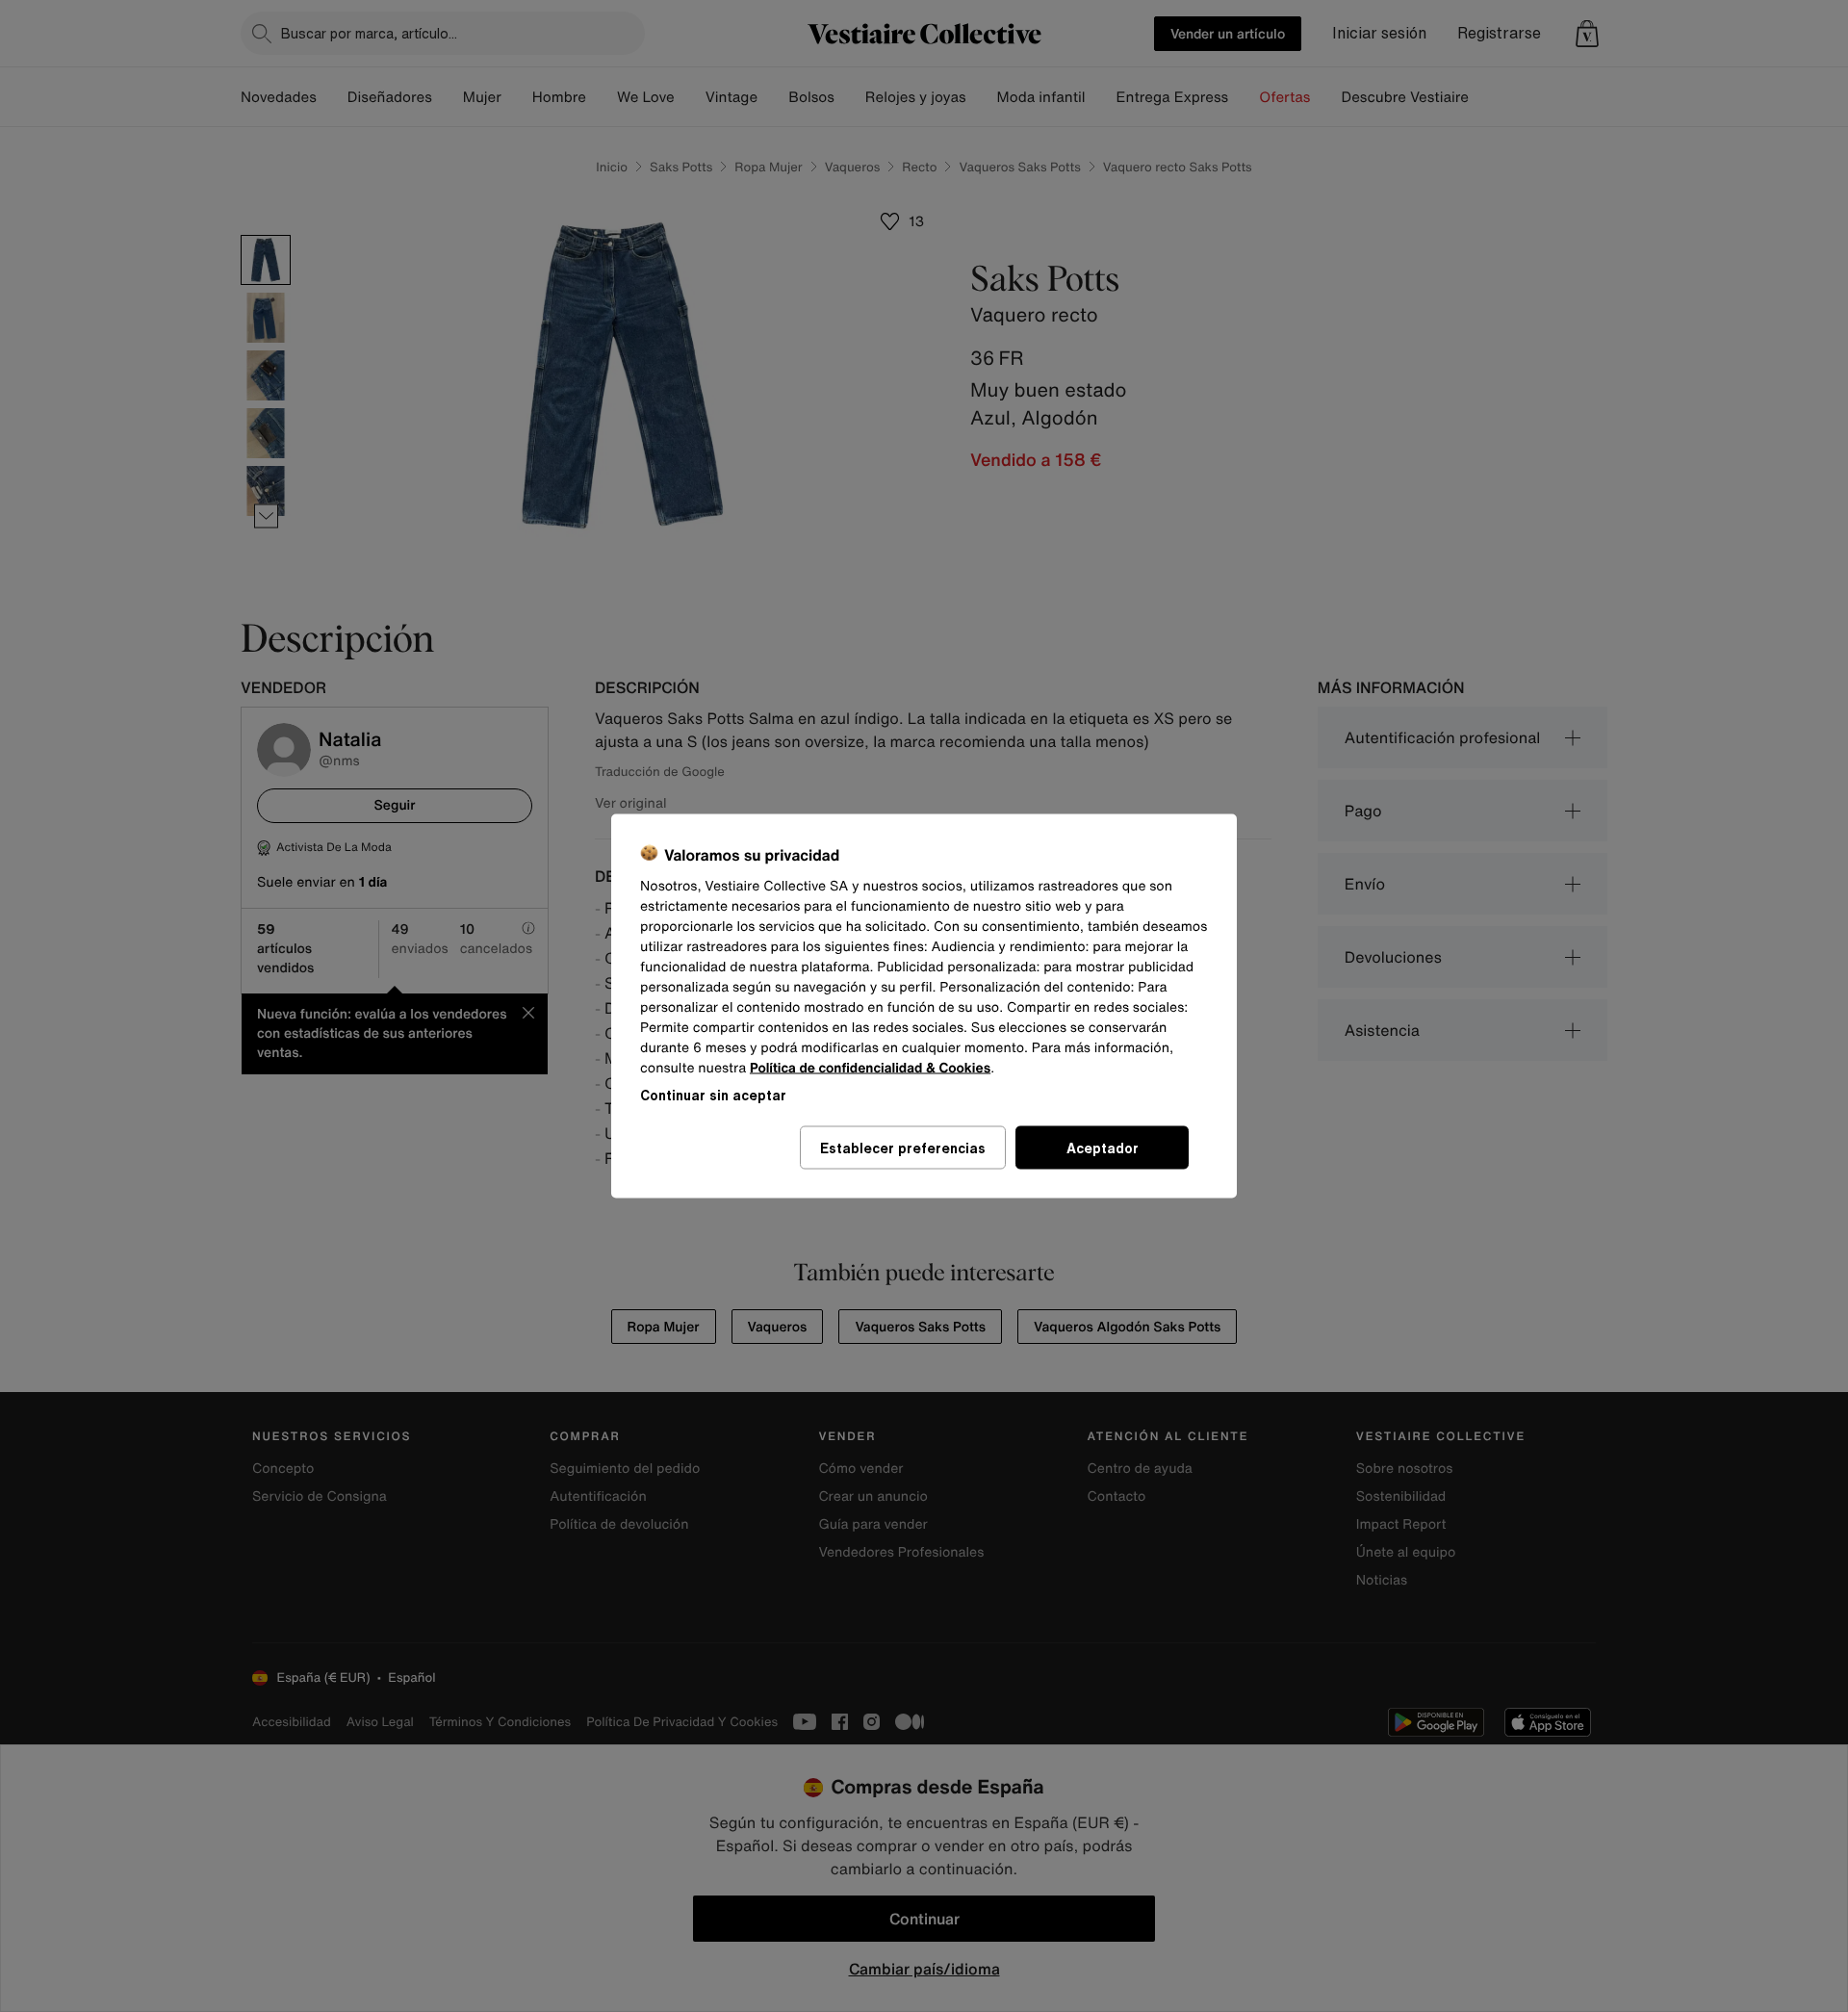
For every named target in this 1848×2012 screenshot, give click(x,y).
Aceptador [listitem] (1103, 1148)
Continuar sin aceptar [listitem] (713, 1095)
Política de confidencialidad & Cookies (870, 1068)
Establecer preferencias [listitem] (903, 1148)
